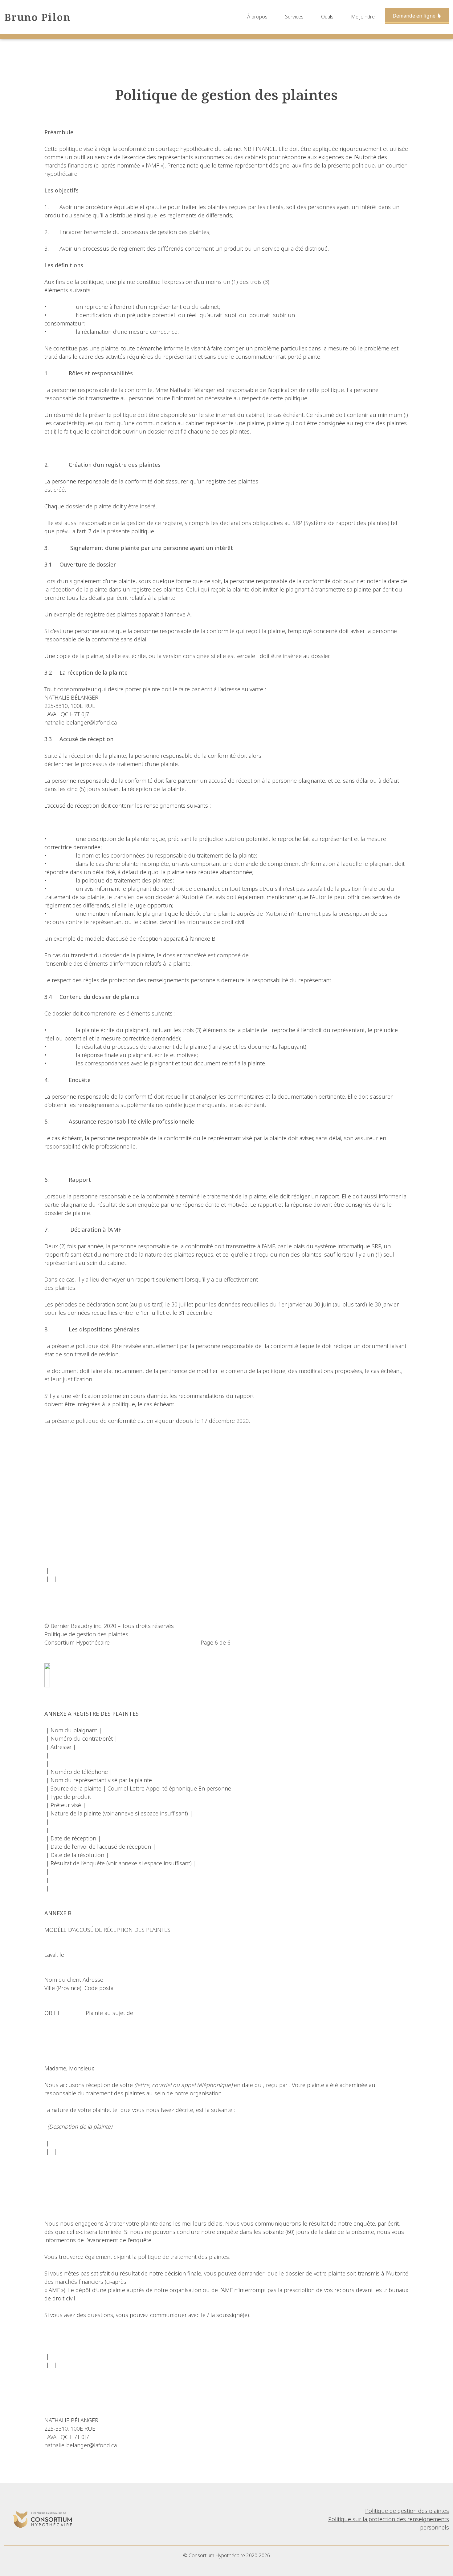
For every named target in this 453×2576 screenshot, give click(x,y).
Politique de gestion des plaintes (407, 2511)
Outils (327, 17)
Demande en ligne (415, 16)
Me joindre (363, 17)
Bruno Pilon (37, 17)
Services (294, 17)
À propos (257, 17)
